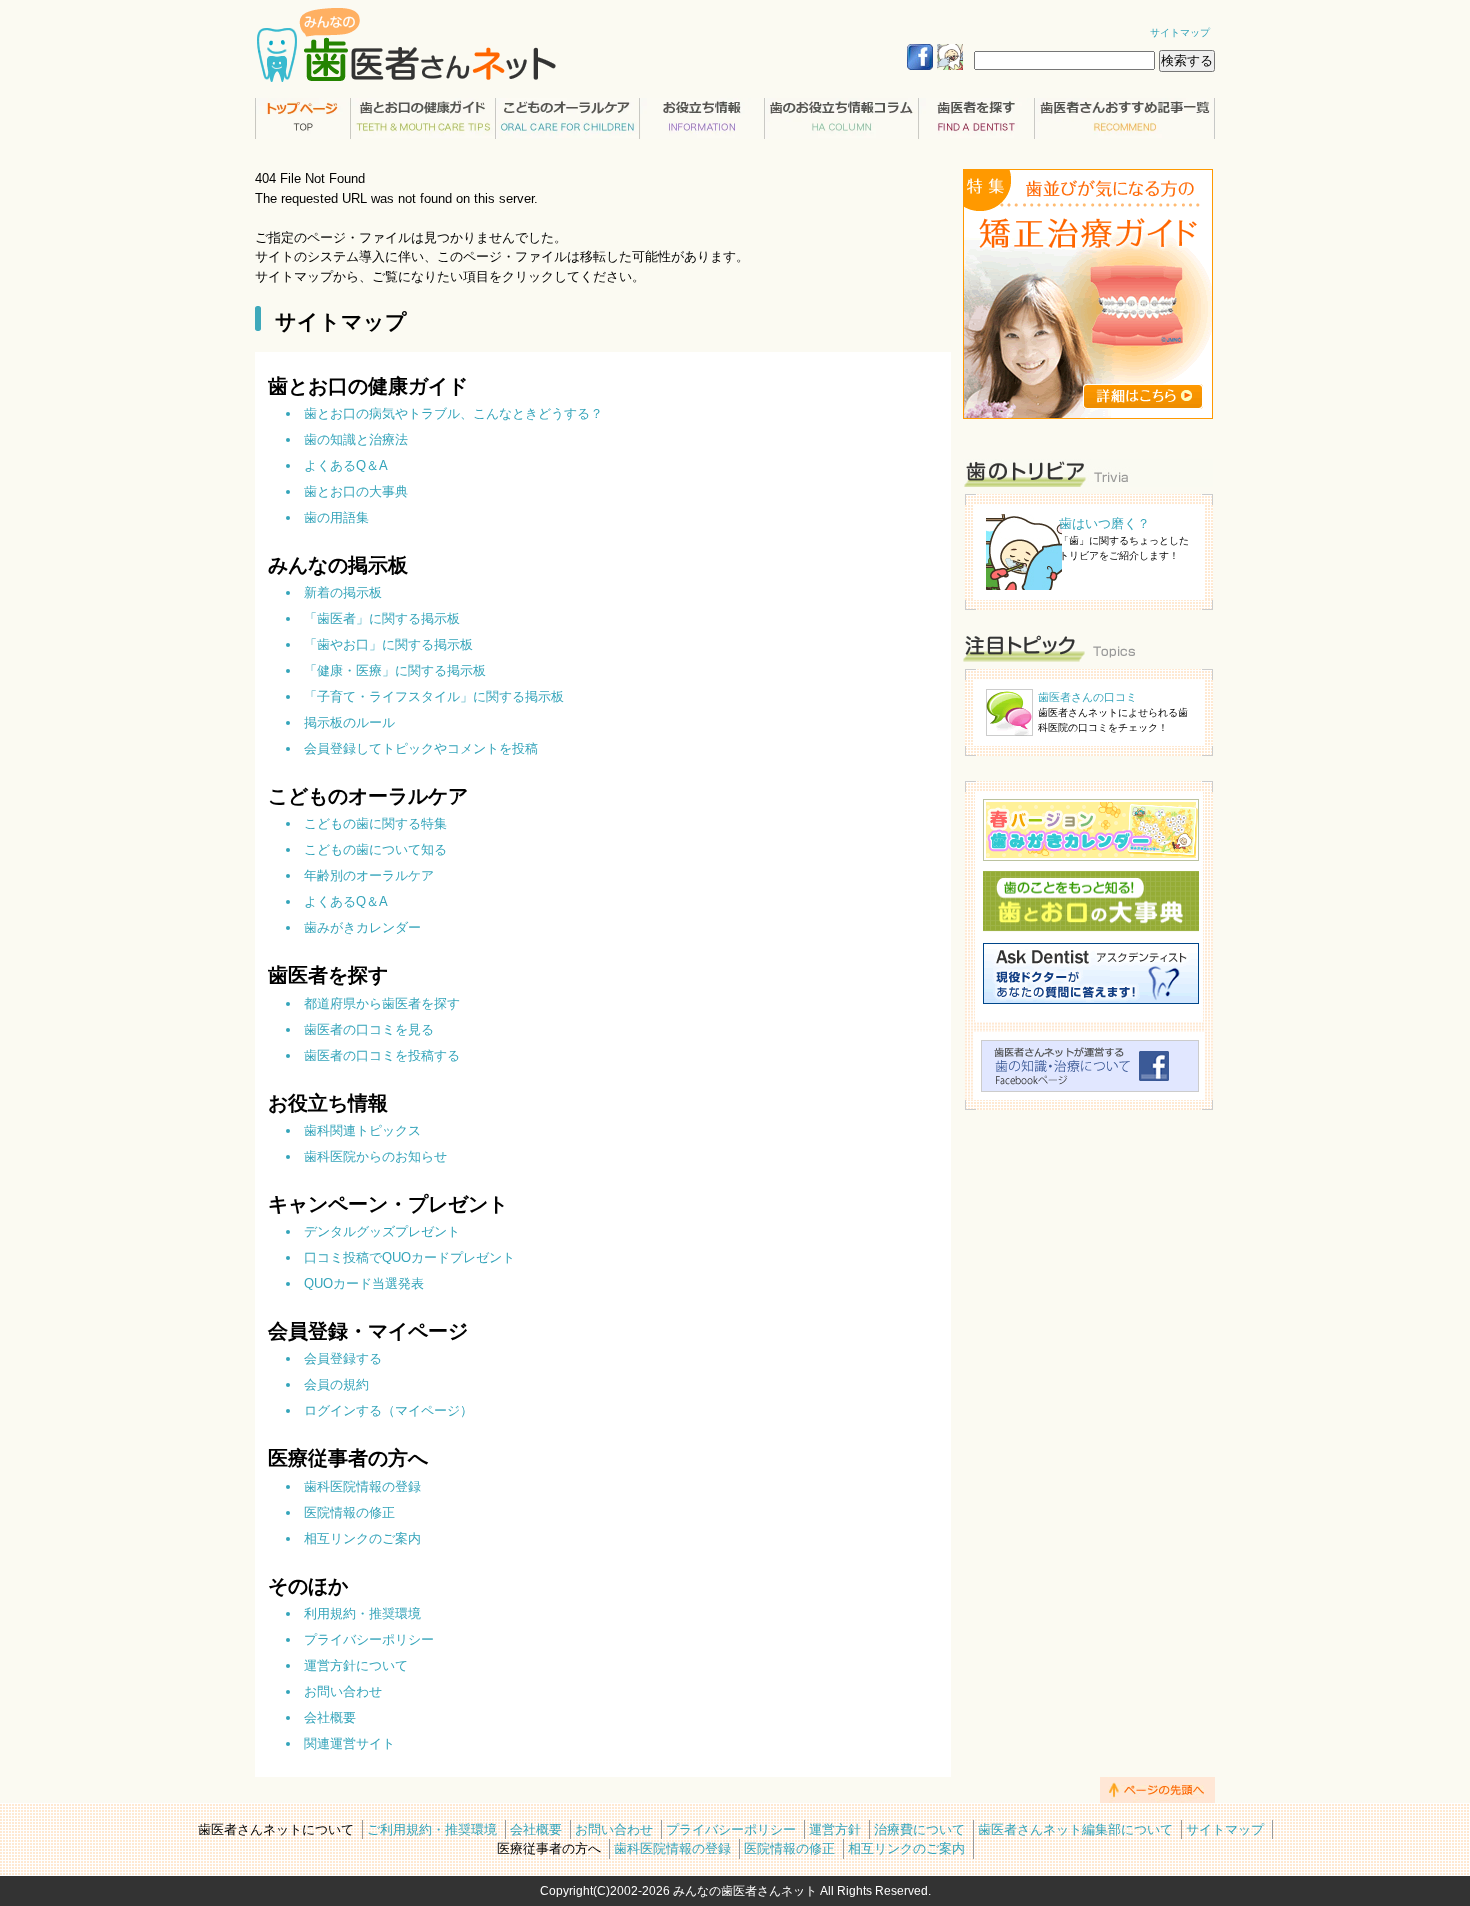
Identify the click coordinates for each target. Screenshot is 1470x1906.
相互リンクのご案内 (362, 1538)
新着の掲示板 (343, 592)
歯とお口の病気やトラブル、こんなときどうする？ (453, 413)
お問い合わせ (343, 1691)
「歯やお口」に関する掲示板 (388, 644)
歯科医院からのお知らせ (375, 1156)
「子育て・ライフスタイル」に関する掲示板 (434, 696)
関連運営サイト (349, 1743)
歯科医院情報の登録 (362, 1486)
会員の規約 (336, 1384)
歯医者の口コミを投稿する (382, 1055)
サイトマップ (1180, 32)
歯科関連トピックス (362, 1130)
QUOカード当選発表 (364, 1283)
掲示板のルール (349, 722)
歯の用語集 (336, 517)
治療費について (919, 1829)
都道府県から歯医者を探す (382, 1003)
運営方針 (835, 1829)
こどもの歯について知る (375, 849)
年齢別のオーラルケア (369, 875)
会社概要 (330, 1717)
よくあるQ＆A (346, 465)
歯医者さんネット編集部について (1075, 1829)
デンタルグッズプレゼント (382, 1231)
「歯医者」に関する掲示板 (382, 618)
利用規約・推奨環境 (362, 1613)
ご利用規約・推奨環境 (432, 1829)
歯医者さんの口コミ (1087, 697)
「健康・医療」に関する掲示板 (395, 670)
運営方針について (356, 1665)
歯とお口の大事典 (356, 491)
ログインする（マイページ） (388, 1410)
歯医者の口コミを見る (369, 1029)
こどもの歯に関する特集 (375, 823)
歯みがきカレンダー (362, 927)
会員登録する (343, 1358)
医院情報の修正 (349, 1512)
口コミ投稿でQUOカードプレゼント (409, 1257)
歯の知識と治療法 (356, 439)
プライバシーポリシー (369, 1639)
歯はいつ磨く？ (1104, 523)
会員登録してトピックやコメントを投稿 (421, 748)
